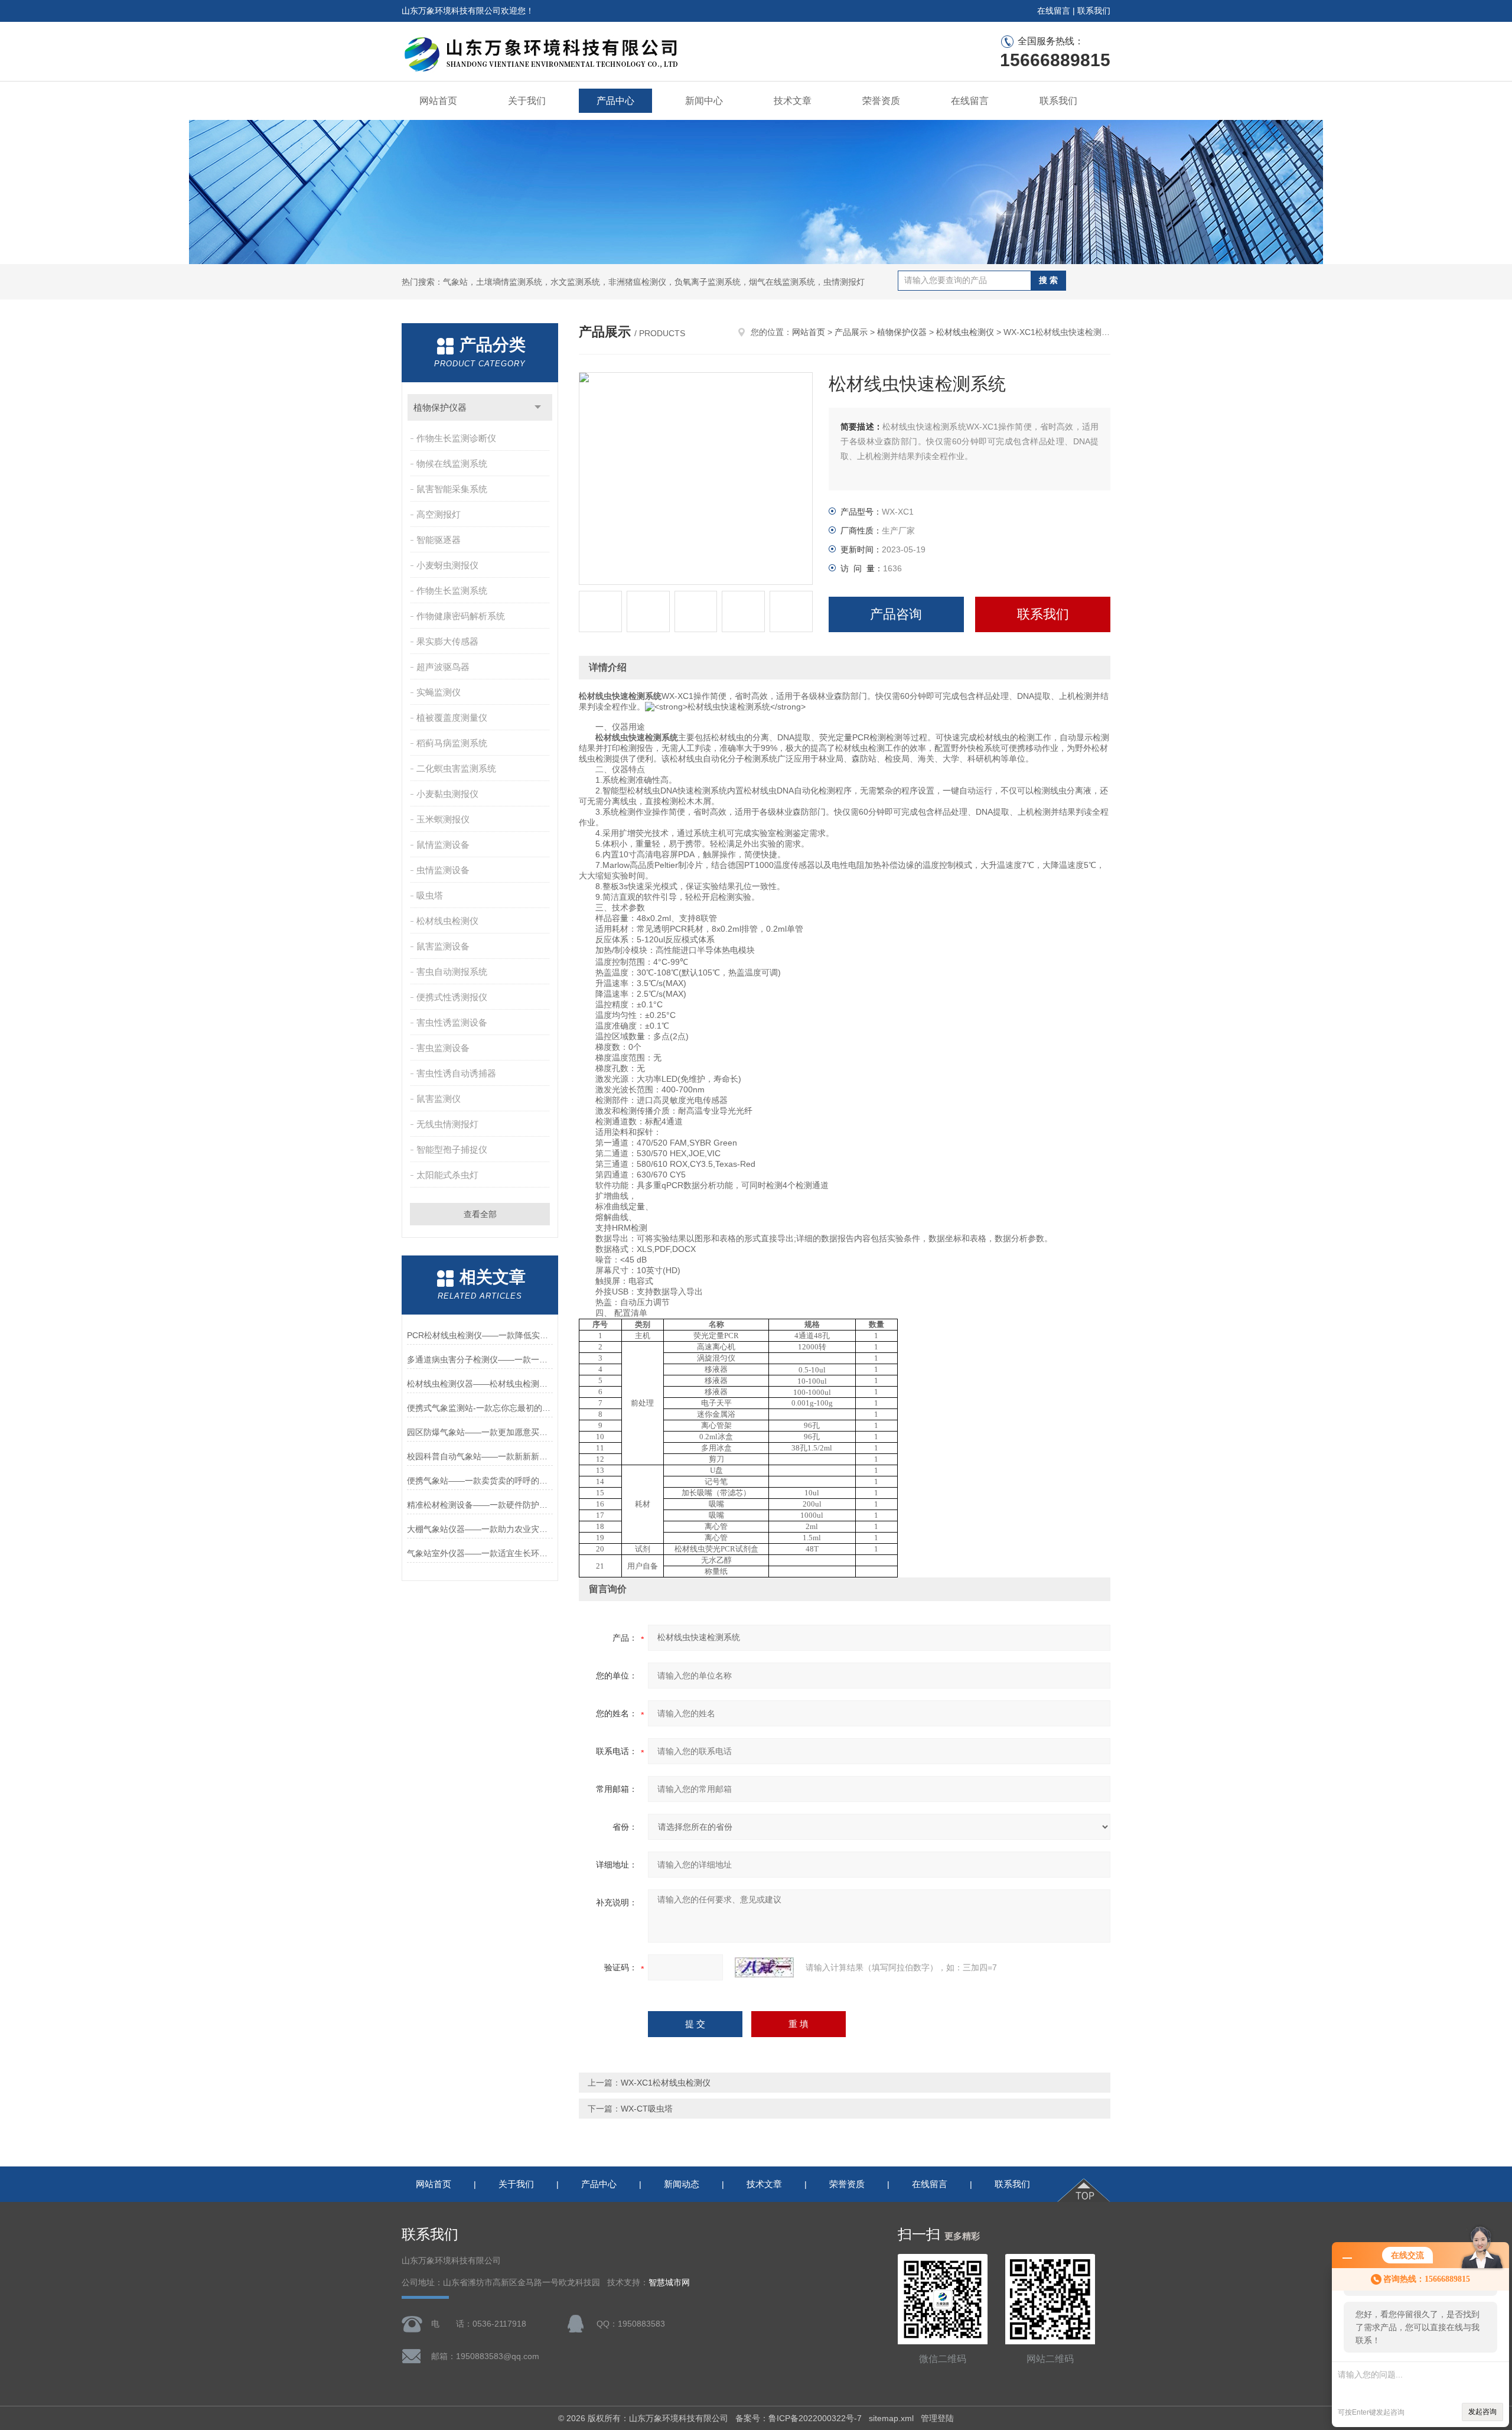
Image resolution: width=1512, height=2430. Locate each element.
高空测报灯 (439, 514)
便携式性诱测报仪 (452, 997)
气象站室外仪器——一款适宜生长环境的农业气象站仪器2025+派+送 (480, 1553)
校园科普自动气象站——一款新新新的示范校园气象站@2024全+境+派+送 (480, 1456)
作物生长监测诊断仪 (456, 438)
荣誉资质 (881, 101)
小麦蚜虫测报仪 (447, 565)
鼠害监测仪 (439, 1099)
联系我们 (1094, 11)
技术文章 (793, 101)
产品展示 (851, 332)
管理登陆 (937, 2418)
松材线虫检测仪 (447, 921)
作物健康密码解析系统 (461, 616)
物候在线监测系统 (452, 463)
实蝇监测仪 (439, 692)
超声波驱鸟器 (443, 667)
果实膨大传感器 (447, 641)
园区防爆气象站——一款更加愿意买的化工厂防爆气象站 (480, 1432)
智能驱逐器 (439, 540)
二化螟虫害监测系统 (456, 768)
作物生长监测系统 (452, 591)
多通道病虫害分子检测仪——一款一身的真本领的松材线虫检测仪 (480, 1359)
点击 (538, 407)
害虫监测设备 (443, 1048)
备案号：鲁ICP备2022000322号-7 (799, 2418)
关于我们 (527, 101)
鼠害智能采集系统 (452, 489)
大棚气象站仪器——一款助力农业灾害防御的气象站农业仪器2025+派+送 (480, 1529)
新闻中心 (704, 101)
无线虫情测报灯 (447, 1124)
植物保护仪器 (440, 407)
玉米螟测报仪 (443, 819)
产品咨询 (896, 614)
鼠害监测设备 (443, 946)
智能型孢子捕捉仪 (452, 1149)
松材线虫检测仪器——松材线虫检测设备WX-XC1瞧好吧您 (480, 1384)
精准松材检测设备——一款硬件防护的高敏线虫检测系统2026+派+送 (480, 1505)
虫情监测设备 (443, 870)
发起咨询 (1482, 2412)
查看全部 (480, 1214)
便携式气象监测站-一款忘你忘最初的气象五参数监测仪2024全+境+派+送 (480, 1408)
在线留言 (1054, 11)
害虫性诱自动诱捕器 (456, 1073)
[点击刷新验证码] (764, 1967)
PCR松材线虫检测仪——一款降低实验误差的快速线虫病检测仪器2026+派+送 (480, 1335)
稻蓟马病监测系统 (452, 743)
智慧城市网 (669, 2283)
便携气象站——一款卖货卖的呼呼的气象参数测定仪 (480, 1481)
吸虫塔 (430, 895)
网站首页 (438, 101)
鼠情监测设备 (443, 845)
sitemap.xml (891, 2418)
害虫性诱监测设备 (452, 1022)
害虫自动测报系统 (452, 972)
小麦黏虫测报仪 (447, 794)
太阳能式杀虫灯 (447, 1175)
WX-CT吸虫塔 (647, 2109)
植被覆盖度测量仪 (452, 718)
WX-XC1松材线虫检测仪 (666, 2083)
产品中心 (615, 101)
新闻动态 (682, 2184)
